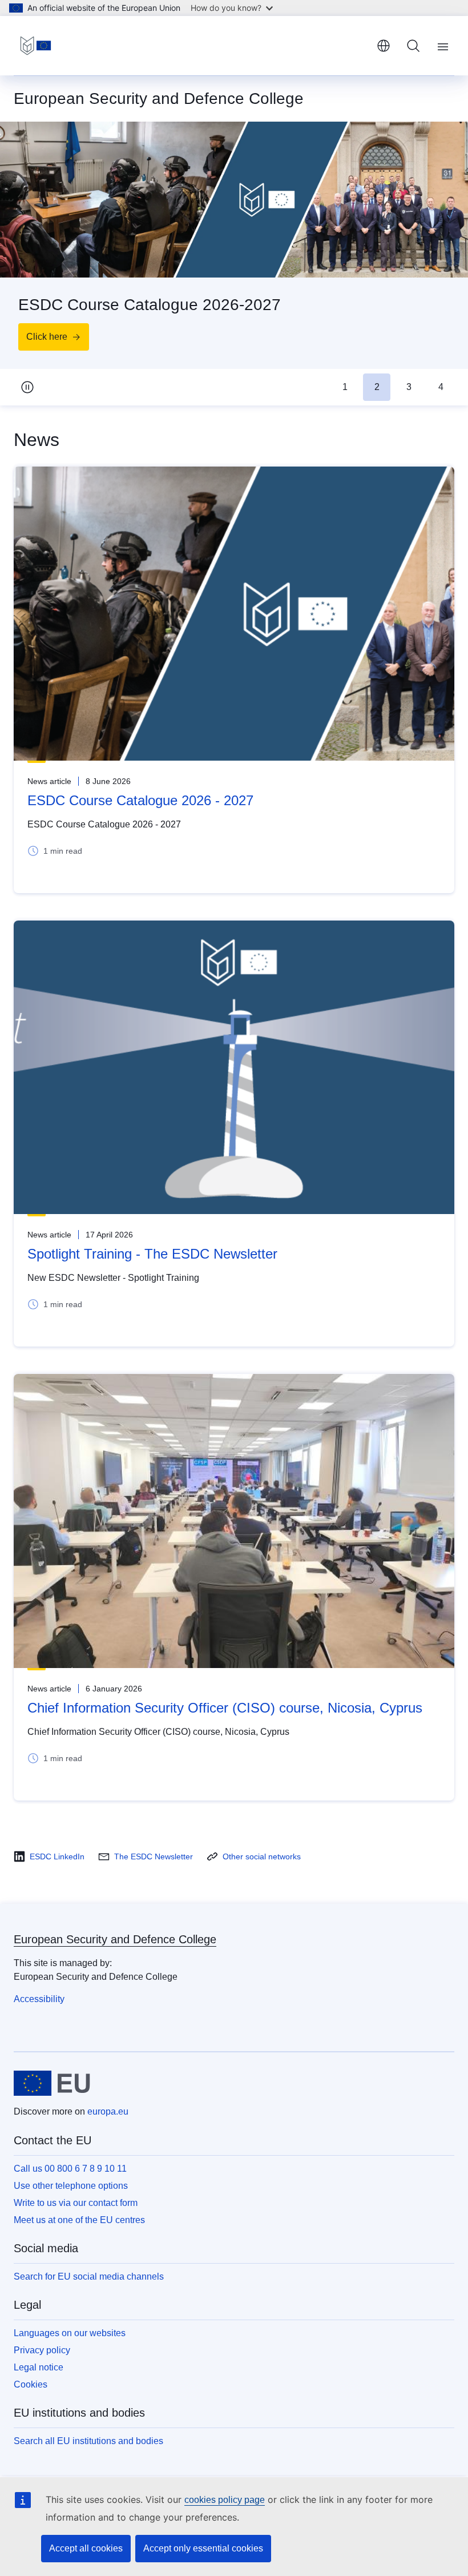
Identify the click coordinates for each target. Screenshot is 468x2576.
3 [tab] (409, 387)
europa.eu (108, 2111)
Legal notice (39, 2367)
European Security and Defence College (115, 1939)
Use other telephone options (71, 2186)
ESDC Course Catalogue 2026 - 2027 (140, 800)
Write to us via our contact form (76, 2203)
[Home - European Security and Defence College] (36, 46)
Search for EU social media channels (89, 2276)
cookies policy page (225, 2500)
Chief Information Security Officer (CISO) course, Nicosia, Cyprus (225, 1708)
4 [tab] (441, 387)
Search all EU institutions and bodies (88, 2441)
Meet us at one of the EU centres (79, 2220)
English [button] (384, 46)
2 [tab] (377, 387)
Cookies (31, 2384)
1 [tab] (345, 387)
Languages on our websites (70, 2333)
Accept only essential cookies (203, 2548)
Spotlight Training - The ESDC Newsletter (152, 1254)
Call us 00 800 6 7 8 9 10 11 (70, 2169)
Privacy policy (42, 2350)
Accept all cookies (86, 2548)
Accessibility (39, 1999)
